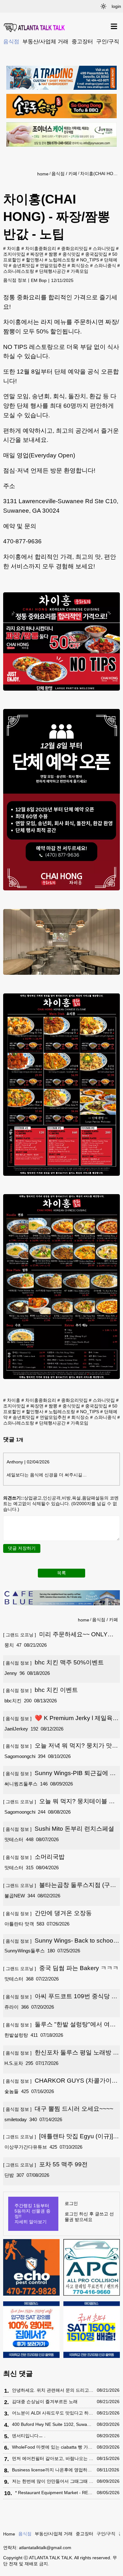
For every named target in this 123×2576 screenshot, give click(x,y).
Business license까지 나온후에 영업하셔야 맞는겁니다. (53, 2470)
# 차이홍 (12, 248)
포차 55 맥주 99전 (45, 2164)
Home (9, 2534)
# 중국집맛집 (94, 254)
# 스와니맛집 (102, 248)
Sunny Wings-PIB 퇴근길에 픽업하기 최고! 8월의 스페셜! (59, 1773)
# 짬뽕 (51, 254)
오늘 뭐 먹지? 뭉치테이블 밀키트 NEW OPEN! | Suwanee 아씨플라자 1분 (61, 1802)
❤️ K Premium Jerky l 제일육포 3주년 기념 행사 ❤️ (61, 1718)
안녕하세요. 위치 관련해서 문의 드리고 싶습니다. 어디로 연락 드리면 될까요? (53, 2390)
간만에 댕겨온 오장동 (47, 1913)
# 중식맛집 (69, 254)
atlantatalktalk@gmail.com (45, 2548)
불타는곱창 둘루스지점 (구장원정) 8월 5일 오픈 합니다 (60, 1885)
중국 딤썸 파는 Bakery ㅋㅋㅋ (61, 1968)
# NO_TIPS (88, 260)
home (43, 174)
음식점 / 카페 (64, 174)
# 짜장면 (35, 254)
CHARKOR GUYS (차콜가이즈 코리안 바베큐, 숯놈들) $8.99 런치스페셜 (60, 2081)
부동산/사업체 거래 (45, 41)
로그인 (71, 2203)
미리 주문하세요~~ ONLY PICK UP (55, 1635)
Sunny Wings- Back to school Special (59, 1941)
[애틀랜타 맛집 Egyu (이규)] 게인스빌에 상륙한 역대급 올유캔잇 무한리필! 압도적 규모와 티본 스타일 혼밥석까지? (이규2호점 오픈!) (61, 2137)
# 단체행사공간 (50, 271)
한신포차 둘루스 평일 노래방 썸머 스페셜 (61, 2053)
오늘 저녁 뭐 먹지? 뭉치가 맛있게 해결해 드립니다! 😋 (61, 1746)
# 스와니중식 (103, 266)
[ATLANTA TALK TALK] (35, 28)
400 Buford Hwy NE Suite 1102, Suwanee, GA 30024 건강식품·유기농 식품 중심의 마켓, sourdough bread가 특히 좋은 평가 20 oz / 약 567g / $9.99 (53, 2424)
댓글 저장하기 (22, 1548)
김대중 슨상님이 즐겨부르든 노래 (45, 2402)
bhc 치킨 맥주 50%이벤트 (53, 1662)
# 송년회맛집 (22, 266)
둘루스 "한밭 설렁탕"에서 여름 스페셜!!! (59, 2025)
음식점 (11, 41)
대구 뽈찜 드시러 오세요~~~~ (58, 2109)
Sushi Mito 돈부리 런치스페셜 (59, 1829)
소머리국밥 (34, 1857)
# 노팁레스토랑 (60, 260)
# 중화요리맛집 (73, 248)
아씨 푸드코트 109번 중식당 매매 (60, 1997)
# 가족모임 (78, 271)
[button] (103, 6)
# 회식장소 (78, 266)
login (116, 6)
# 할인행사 (33, 260)
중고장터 (82, 41)
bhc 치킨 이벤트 (41, 1690)
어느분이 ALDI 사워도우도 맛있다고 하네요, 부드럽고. (53, 2413)
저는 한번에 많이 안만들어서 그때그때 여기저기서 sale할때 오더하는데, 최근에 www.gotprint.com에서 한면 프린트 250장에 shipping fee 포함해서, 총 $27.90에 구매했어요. (53, 2481)
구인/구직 (108, 41)
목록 (61, 1573)
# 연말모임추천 (51, 266)
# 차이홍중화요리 (39, 248)
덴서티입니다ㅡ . (29, 2436)
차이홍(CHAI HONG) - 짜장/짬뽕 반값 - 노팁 (99, 174)
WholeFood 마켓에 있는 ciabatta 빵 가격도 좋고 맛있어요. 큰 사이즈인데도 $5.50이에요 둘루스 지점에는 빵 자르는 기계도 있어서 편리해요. (53, 2447)
